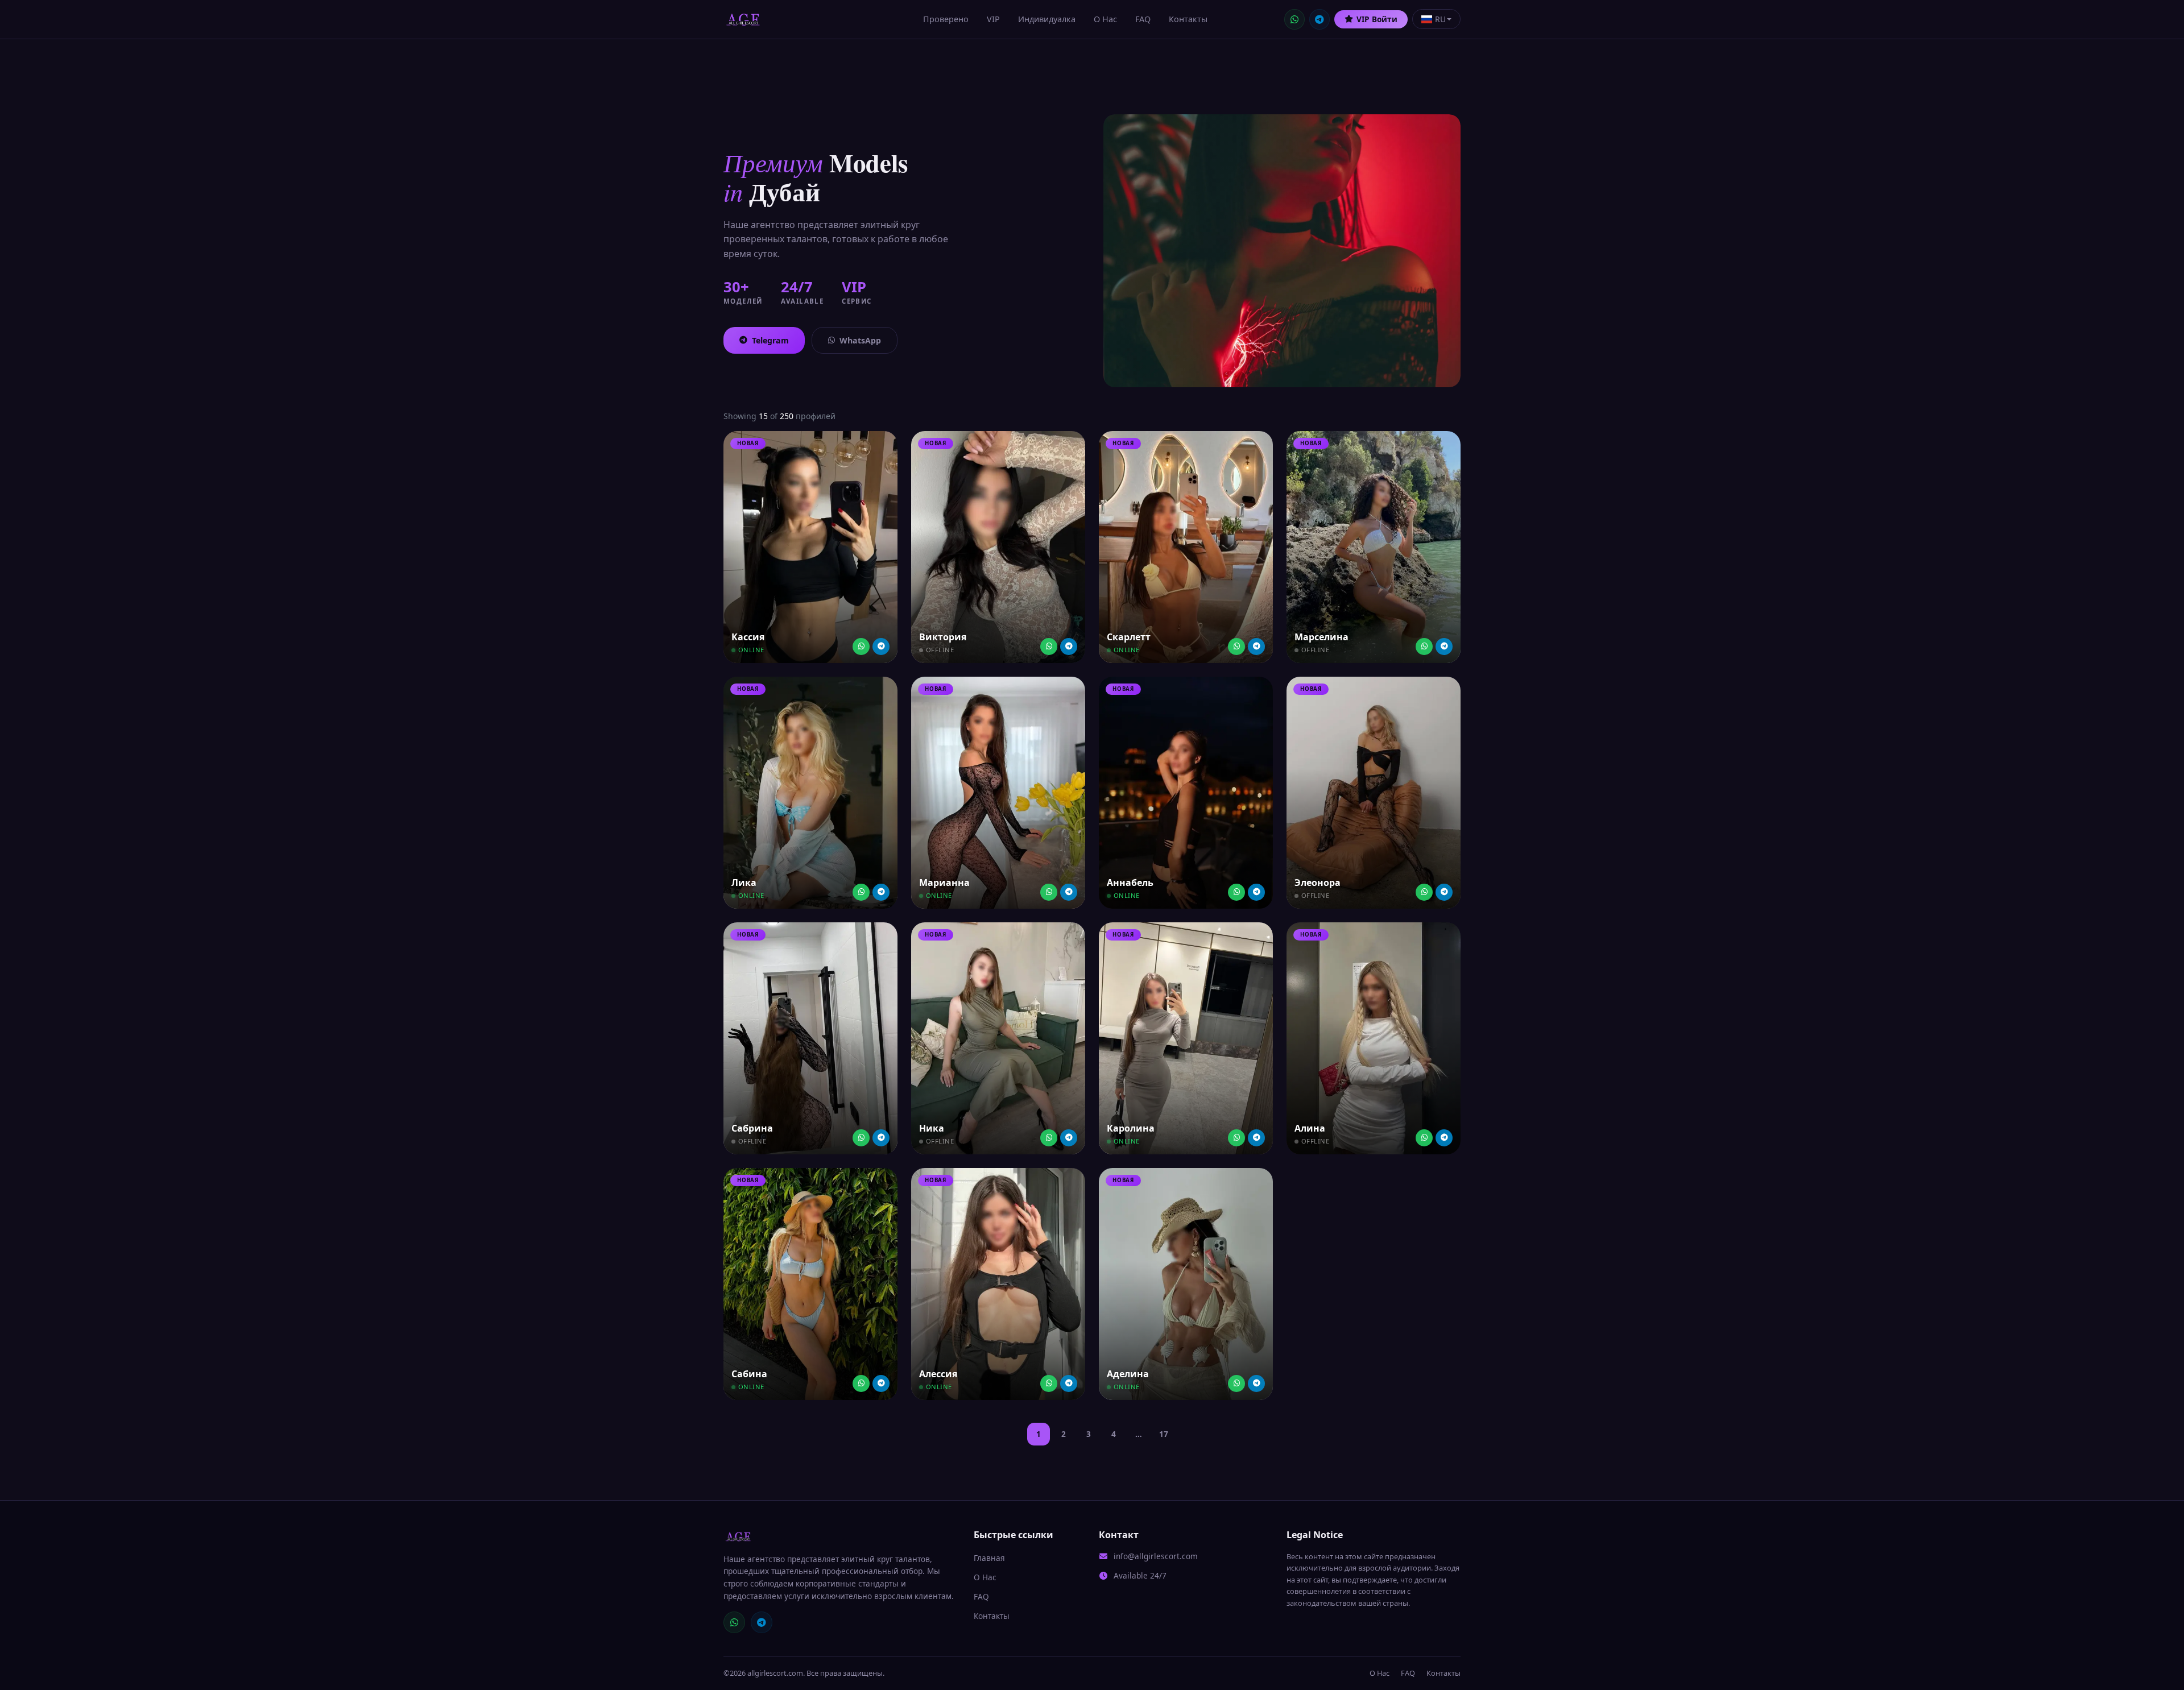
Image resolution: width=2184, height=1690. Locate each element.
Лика (744, 883)
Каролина (1131, 1128)
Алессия (938, 1374)
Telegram (770, 340)
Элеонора (1318, 883)
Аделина (1128, 1374)
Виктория (943, 637)
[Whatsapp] (861, 647)
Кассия (748, 637)
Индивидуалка (1047, 19)
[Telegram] (1319, 19)
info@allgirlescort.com (1156, 1556)
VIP (993, 19)
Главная (989, 1558)
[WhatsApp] (1294, 19)
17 (1164, 1434)
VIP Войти (1377, 19)
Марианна (944, 883)
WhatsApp (860, 340)
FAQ (1143, 19)
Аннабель (1130, 883)
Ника (932, 1128)
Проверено (946, 19)
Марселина (1321, 637)
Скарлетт (1129, 637)
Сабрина (752, 1128)
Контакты (1188, 19)
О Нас (1105, 19)
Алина (1310, 1128)
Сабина (749, 1374)
